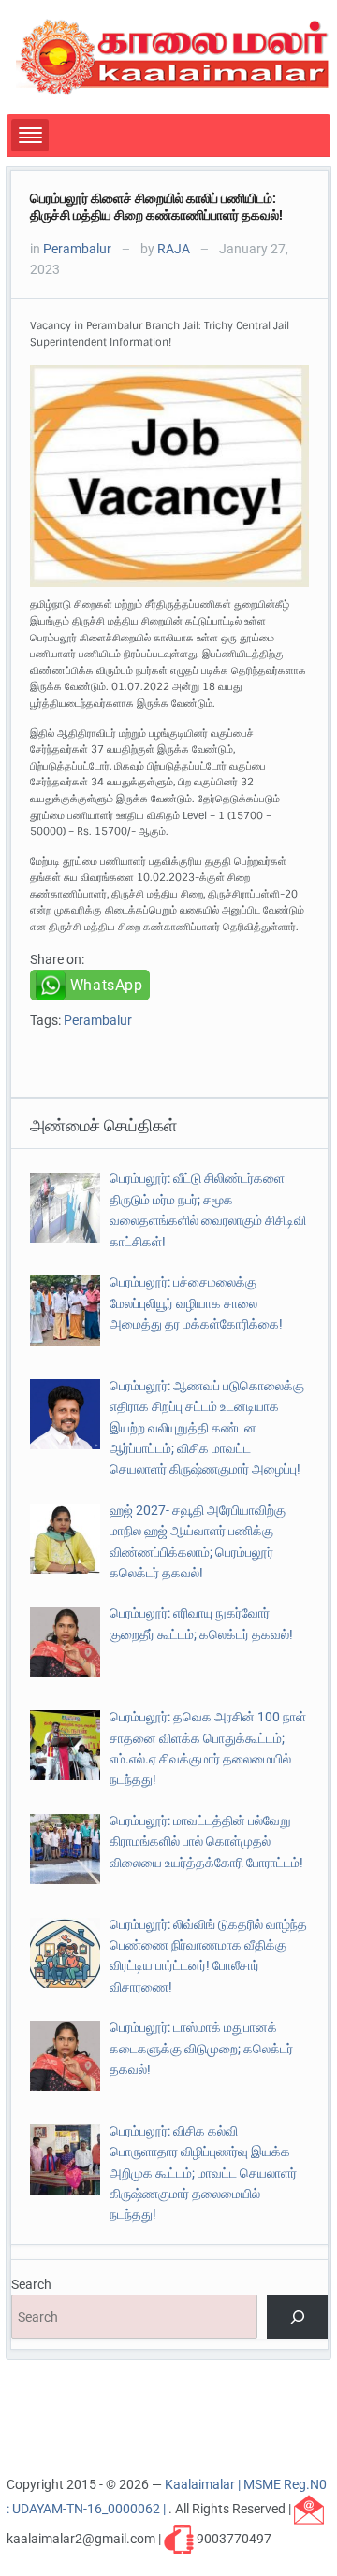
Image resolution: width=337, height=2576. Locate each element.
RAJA (174, 249)
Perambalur (77, 249)
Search (31, 2284)
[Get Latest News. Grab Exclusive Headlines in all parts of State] (173, 56)
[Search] (297, 2317)
